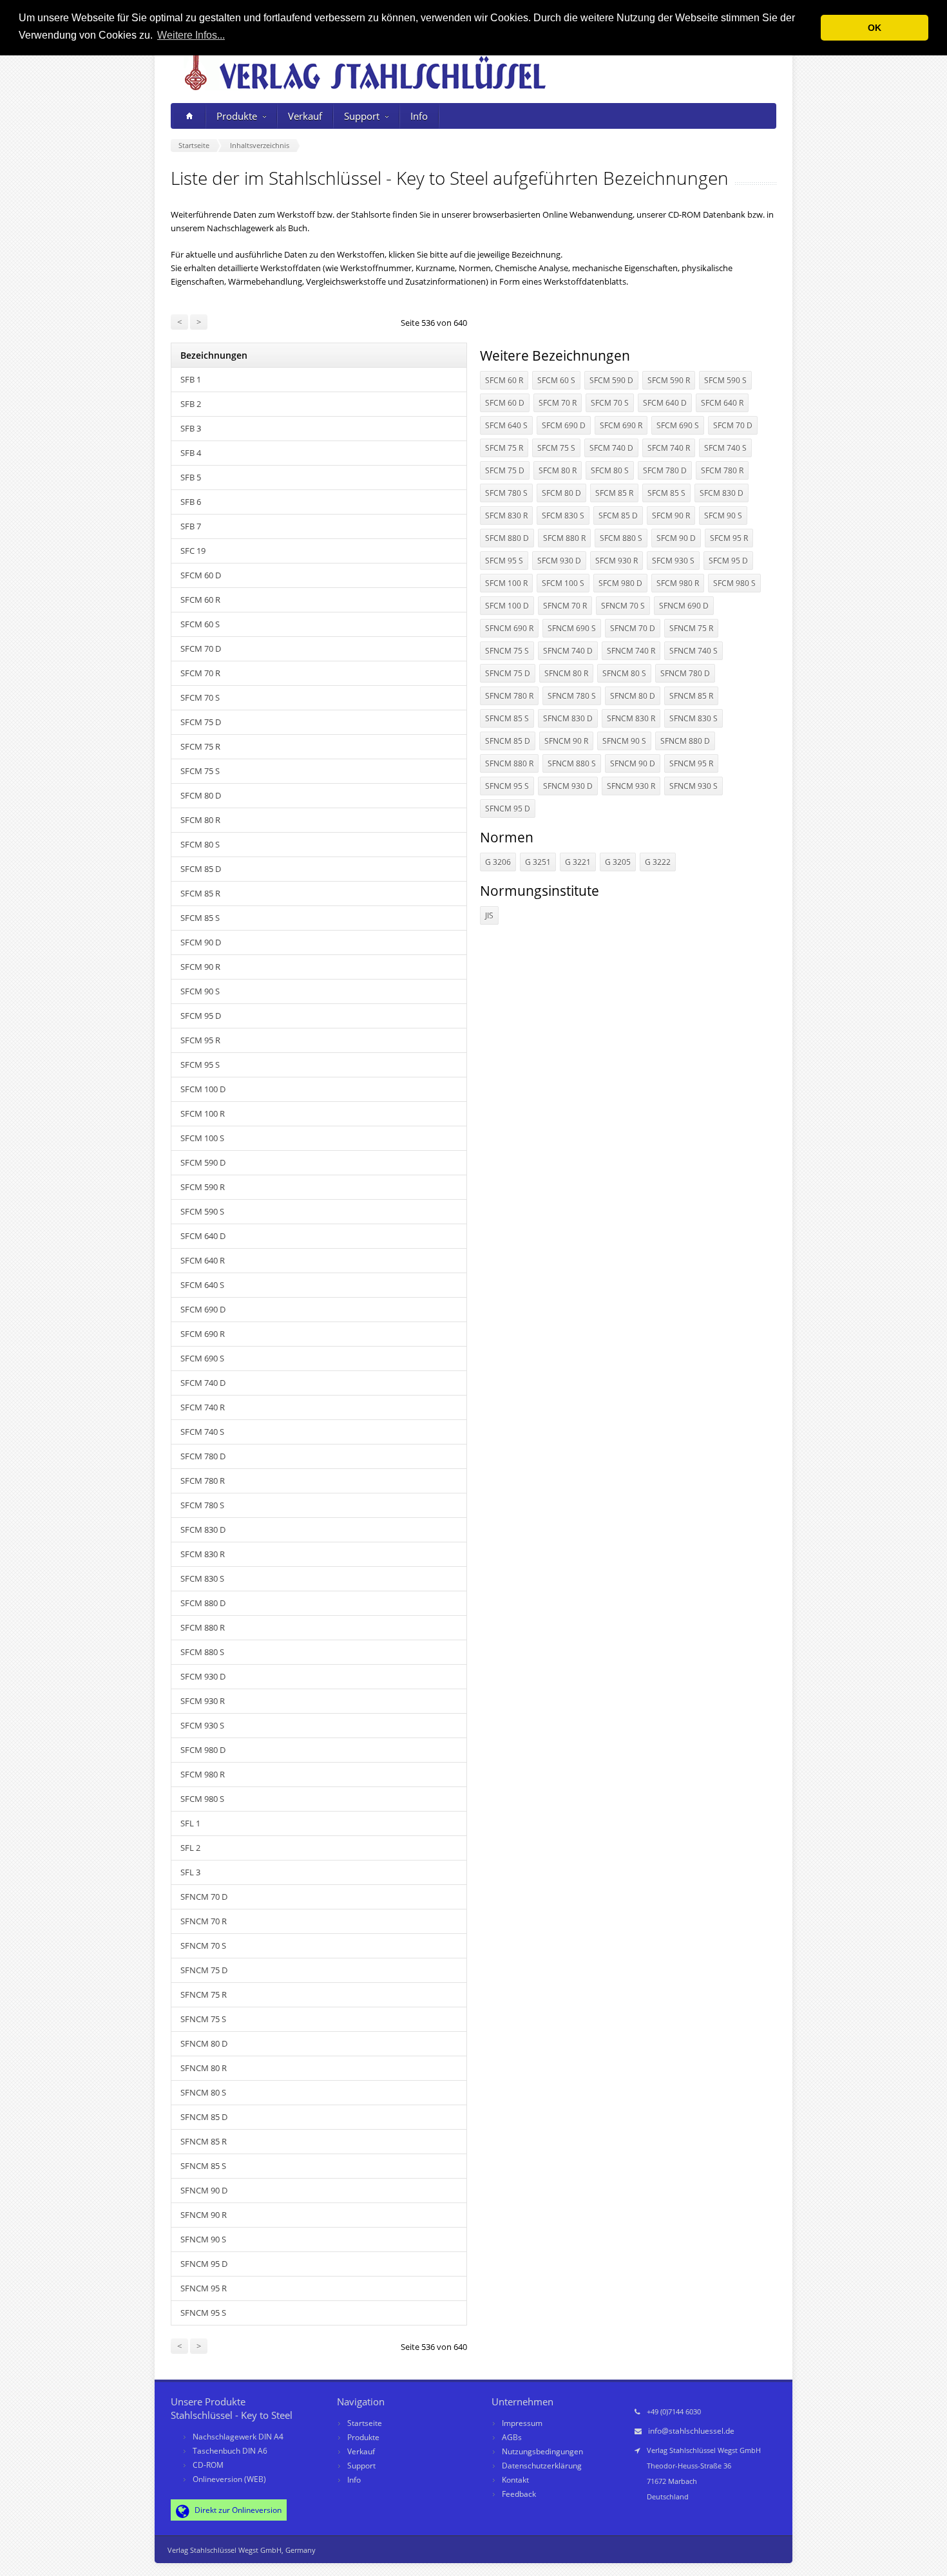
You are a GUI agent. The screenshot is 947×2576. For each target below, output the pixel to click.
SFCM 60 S (200, 624)
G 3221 (578, 862)
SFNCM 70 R (204, 1921)
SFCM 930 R (203, 1701)
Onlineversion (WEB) (229, 2479)
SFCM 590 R (203, 1187)
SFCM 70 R (200, 673)
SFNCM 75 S (203, 2019)
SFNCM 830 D (568, 718)
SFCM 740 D (203, 1383)
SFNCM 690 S (572, 628)
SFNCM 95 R (204, 2288)
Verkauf (305, 116)
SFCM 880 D (203, 1603)
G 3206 (498, 862)
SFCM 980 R (203, 1774)
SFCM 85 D (201, 869)
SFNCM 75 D (204, 1970)
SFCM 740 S (202, 1432)
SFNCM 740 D (568, 651)
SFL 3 (190, 1872)
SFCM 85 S (200, 918)
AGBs (512, 2437)
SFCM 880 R (203, 1627)
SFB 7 (191, 526)
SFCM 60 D (201, 575)
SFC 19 (193, 551)
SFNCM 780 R (509, 696)
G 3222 (658, 862)
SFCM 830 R (203, 1554)
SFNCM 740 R (631, 651)
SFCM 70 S (200, 697)
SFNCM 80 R (204, 2068)
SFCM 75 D (201, 722)
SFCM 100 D (203, 1089)
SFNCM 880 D (685, 741)
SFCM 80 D (201, 795)
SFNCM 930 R (631, 786)
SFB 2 (191, 404)
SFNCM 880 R (509, 763)
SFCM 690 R (203, 1334)
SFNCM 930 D (568, 786)
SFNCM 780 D (685, 673)
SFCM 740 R (203, 1407)
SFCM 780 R (203, 1481)
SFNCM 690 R (509, 628)
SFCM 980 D (203, 1750)
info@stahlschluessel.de (691, 2431)
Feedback (519, 2494)
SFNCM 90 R (204, 2215)
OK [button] (875, 28)
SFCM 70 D (201, 649)
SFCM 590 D (203, 1162)
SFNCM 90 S (203, 2239)
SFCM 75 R (200, 746)
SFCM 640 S (202, 1285)
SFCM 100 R (203, 1113)
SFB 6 (191, 502)
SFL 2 (190, 1848)
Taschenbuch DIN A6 (230, 2451)
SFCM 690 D (203, 1309)
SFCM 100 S (202, 1138)
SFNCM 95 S (203, 2313)
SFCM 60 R (200, 600)
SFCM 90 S (200, 991)
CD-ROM (208, 2465)
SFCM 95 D (201, 1016)
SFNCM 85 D (204, 2117)
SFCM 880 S (202, 1652)
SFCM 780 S (202, 1505)
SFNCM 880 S (572, 763)
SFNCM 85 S (203, 2166)
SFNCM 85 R (204, 2141)
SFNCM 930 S (694, 786)
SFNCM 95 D (204, 2264)
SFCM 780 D (203, 1456)
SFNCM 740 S (694, 651)
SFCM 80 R (200, 820)
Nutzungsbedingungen (542, 2451)
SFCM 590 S (202, 1211)
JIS (489, 915)
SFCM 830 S (202, 1578)
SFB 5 (191, 477)
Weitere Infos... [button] (191, 35)
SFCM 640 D (203, 1236)
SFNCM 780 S (572, 696)
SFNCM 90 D (204, 2190)
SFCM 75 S (200, 771)
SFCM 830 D (203, 1529)
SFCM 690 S (202, 1358)
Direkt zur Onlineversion (237, 2510)
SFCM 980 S (202, 1799)
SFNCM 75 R (204, 1994)
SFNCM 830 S (694, 718)
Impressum (522, 2423)
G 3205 (618, 862)
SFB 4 (191, 453)
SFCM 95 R (200, 1040)
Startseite (365, 2423)
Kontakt (515, 2480)
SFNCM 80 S (203, 2092)
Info (419, 116)
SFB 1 (191, 379)
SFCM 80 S (200, 844)
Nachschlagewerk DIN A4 (238, 2437)
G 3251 (538, 862)
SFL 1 (190, 1823)
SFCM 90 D (201, 942)
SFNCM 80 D (204, 2043)
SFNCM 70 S (203, 1946)
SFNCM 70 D (204, 1897)
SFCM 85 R (200, 893)
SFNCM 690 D (684, 606)
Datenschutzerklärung (542, 2466)
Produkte (237, 116)
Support (362, 116)
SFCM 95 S (200, 1065)
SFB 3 (191, 428)
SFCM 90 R (200, 967)
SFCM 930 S (202, 1725)
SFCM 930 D (203, 1676)
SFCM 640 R (203, 1260)
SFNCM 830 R (631, 718)
